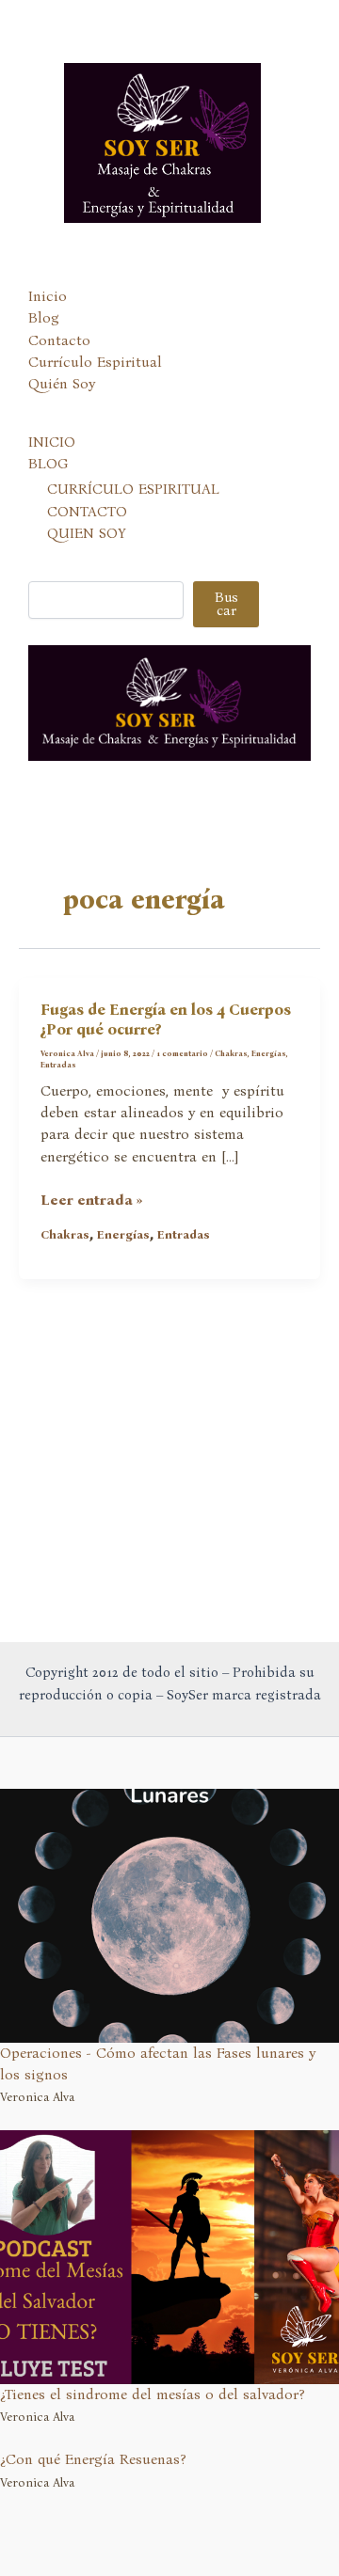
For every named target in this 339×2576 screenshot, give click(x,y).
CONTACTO (87, 512)
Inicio (48, 296)
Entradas (58, 1065)
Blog (44, 318)
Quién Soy (62, 384)
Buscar (226, 604)
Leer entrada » (92, 1201)
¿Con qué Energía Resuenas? (93, 2459)
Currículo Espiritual (95, 362)
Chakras (231, 1053)
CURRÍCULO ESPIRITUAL (133, 489)
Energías (269, 1053)
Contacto (59, 340)
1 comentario (182, 1053)
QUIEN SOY (87, 533)
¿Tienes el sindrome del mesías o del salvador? (153, 2394)
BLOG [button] (48, 464)
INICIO (52, 442)
